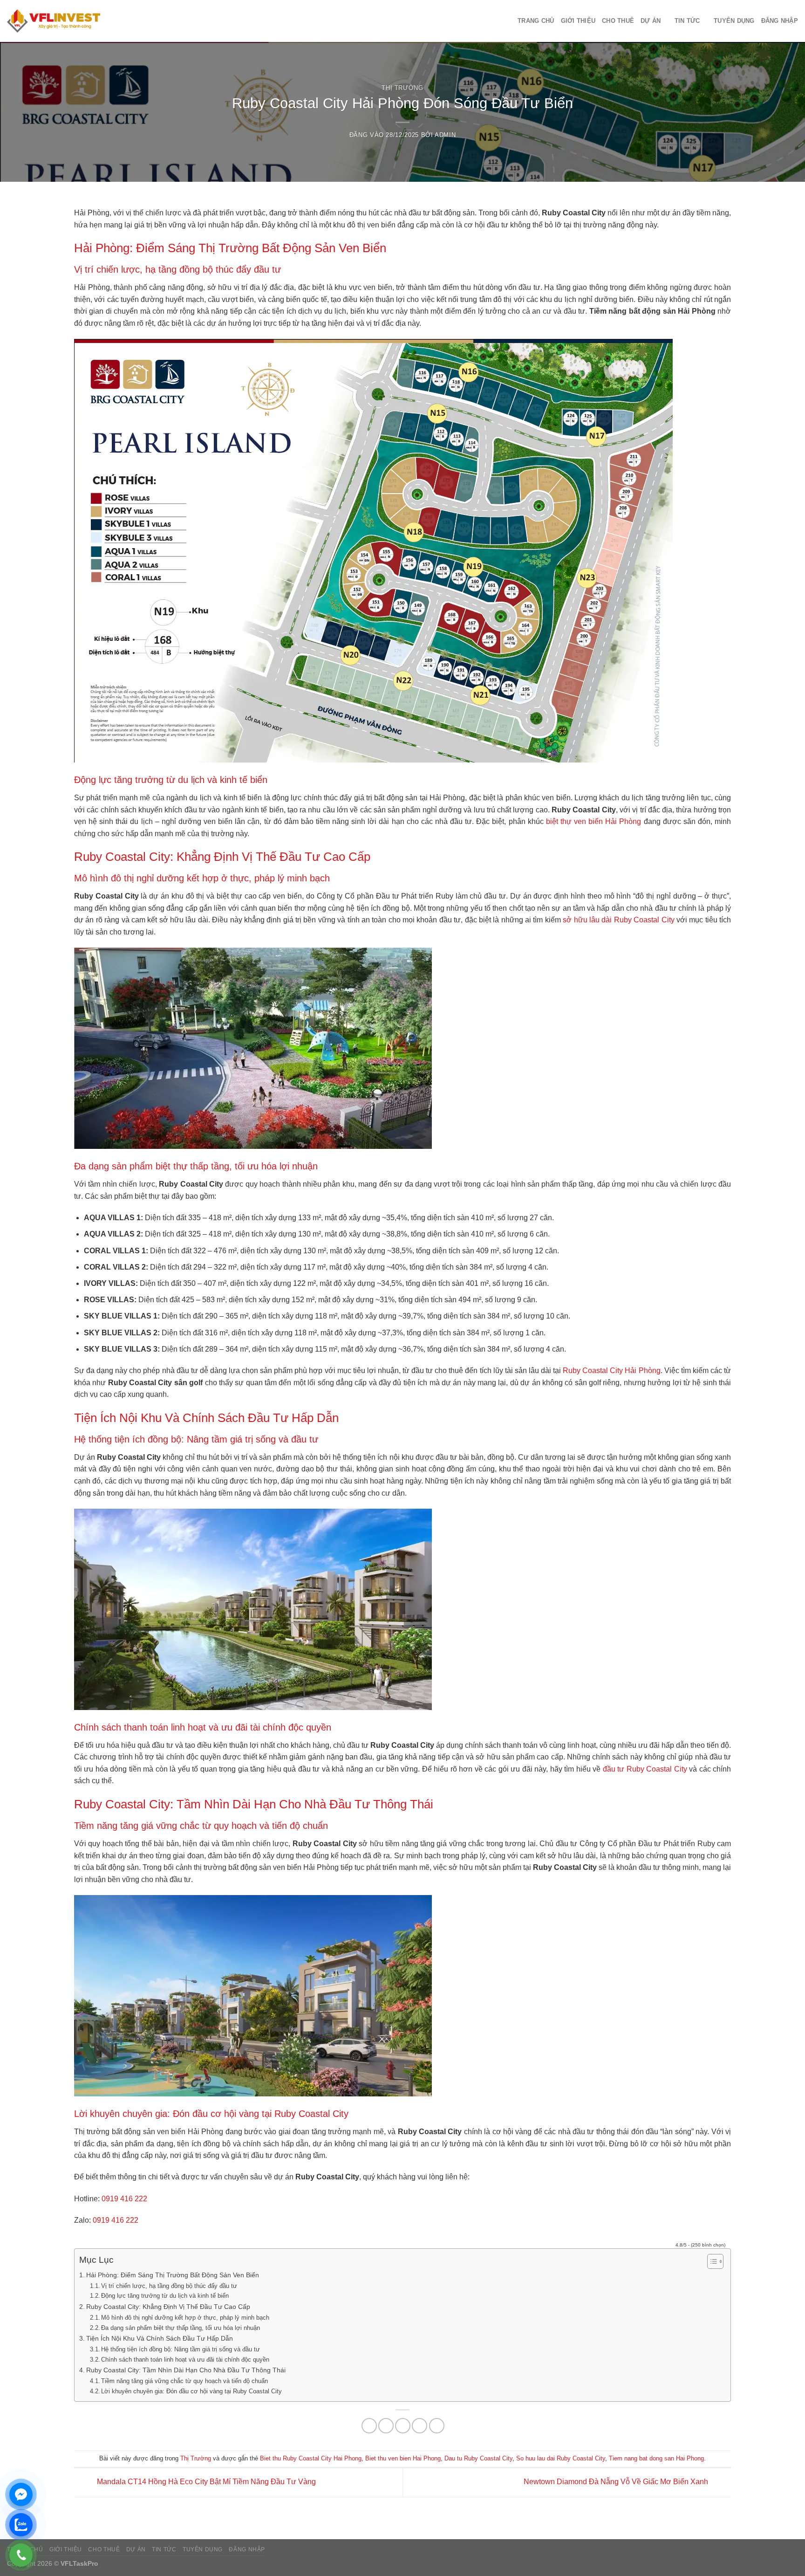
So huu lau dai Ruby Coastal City (561, 2458)
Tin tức (687, 21)
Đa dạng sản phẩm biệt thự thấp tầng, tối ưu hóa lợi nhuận (181, 2328)
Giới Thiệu (578, 21)
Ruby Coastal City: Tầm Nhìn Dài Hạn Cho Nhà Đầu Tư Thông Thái (186, 2370)
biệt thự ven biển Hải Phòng (594, 821)
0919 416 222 (124, 2199)
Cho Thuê (618, 21)
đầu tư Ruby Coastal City (645, 1769)
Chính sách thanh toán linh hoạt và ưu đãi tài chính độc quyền (185, 2360)
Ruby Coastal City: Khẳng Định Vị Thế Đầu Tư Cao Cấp (168, 2307)
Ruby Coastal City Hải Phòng (611, 1370)
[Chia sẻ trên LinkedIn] (437, 2426)
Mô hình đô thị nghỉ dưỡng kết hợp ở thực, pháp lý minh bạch (185, 2318)
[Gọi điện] (21, 2555)
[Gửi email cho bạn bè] (403, 2426)
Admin (445, 135)
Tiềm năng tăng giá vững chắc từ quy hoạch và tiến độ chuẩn (184, 2381)
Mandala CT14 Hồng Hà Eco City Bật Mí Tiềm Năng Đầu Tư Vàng (205, 2482)
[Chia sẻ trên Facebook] (369, 2426)
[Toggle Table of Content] (711, 2261)
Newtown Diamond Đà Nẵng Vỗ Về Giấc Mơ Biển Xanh (617, 2482)
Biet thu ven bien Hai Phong (403, 2458)
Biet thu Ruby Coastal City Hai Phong (311, 2458)
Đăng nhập (780, 21)
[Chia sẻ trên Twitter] (386, 2426)
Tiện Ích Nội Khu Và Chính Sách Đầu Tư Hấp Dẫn (160, 2338)
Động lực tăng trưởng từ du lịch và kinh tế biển (165, 2296)
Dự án (651, 21)
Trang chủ (536, 21)
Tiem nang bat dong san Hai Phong (656, 2458)
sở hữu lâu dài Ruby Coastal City (618, 920)
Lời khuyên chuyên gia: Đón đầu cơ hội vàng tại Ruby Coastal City (191, 2391)
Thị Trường (402, 88)
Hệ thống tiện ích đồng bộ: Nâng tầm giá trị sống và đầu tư (181, 2349)
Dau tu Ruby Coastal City (478, 2458)
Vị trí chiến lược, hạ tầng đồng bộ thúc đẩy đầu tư (169, 2286)
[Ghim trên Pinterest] (420, 2426)
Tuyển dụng (734, 21)
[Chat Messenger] (21, 2494)
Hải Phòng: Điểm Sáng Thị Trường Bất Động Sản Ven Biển (173, 2275)
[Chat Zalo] (21, 2525)
